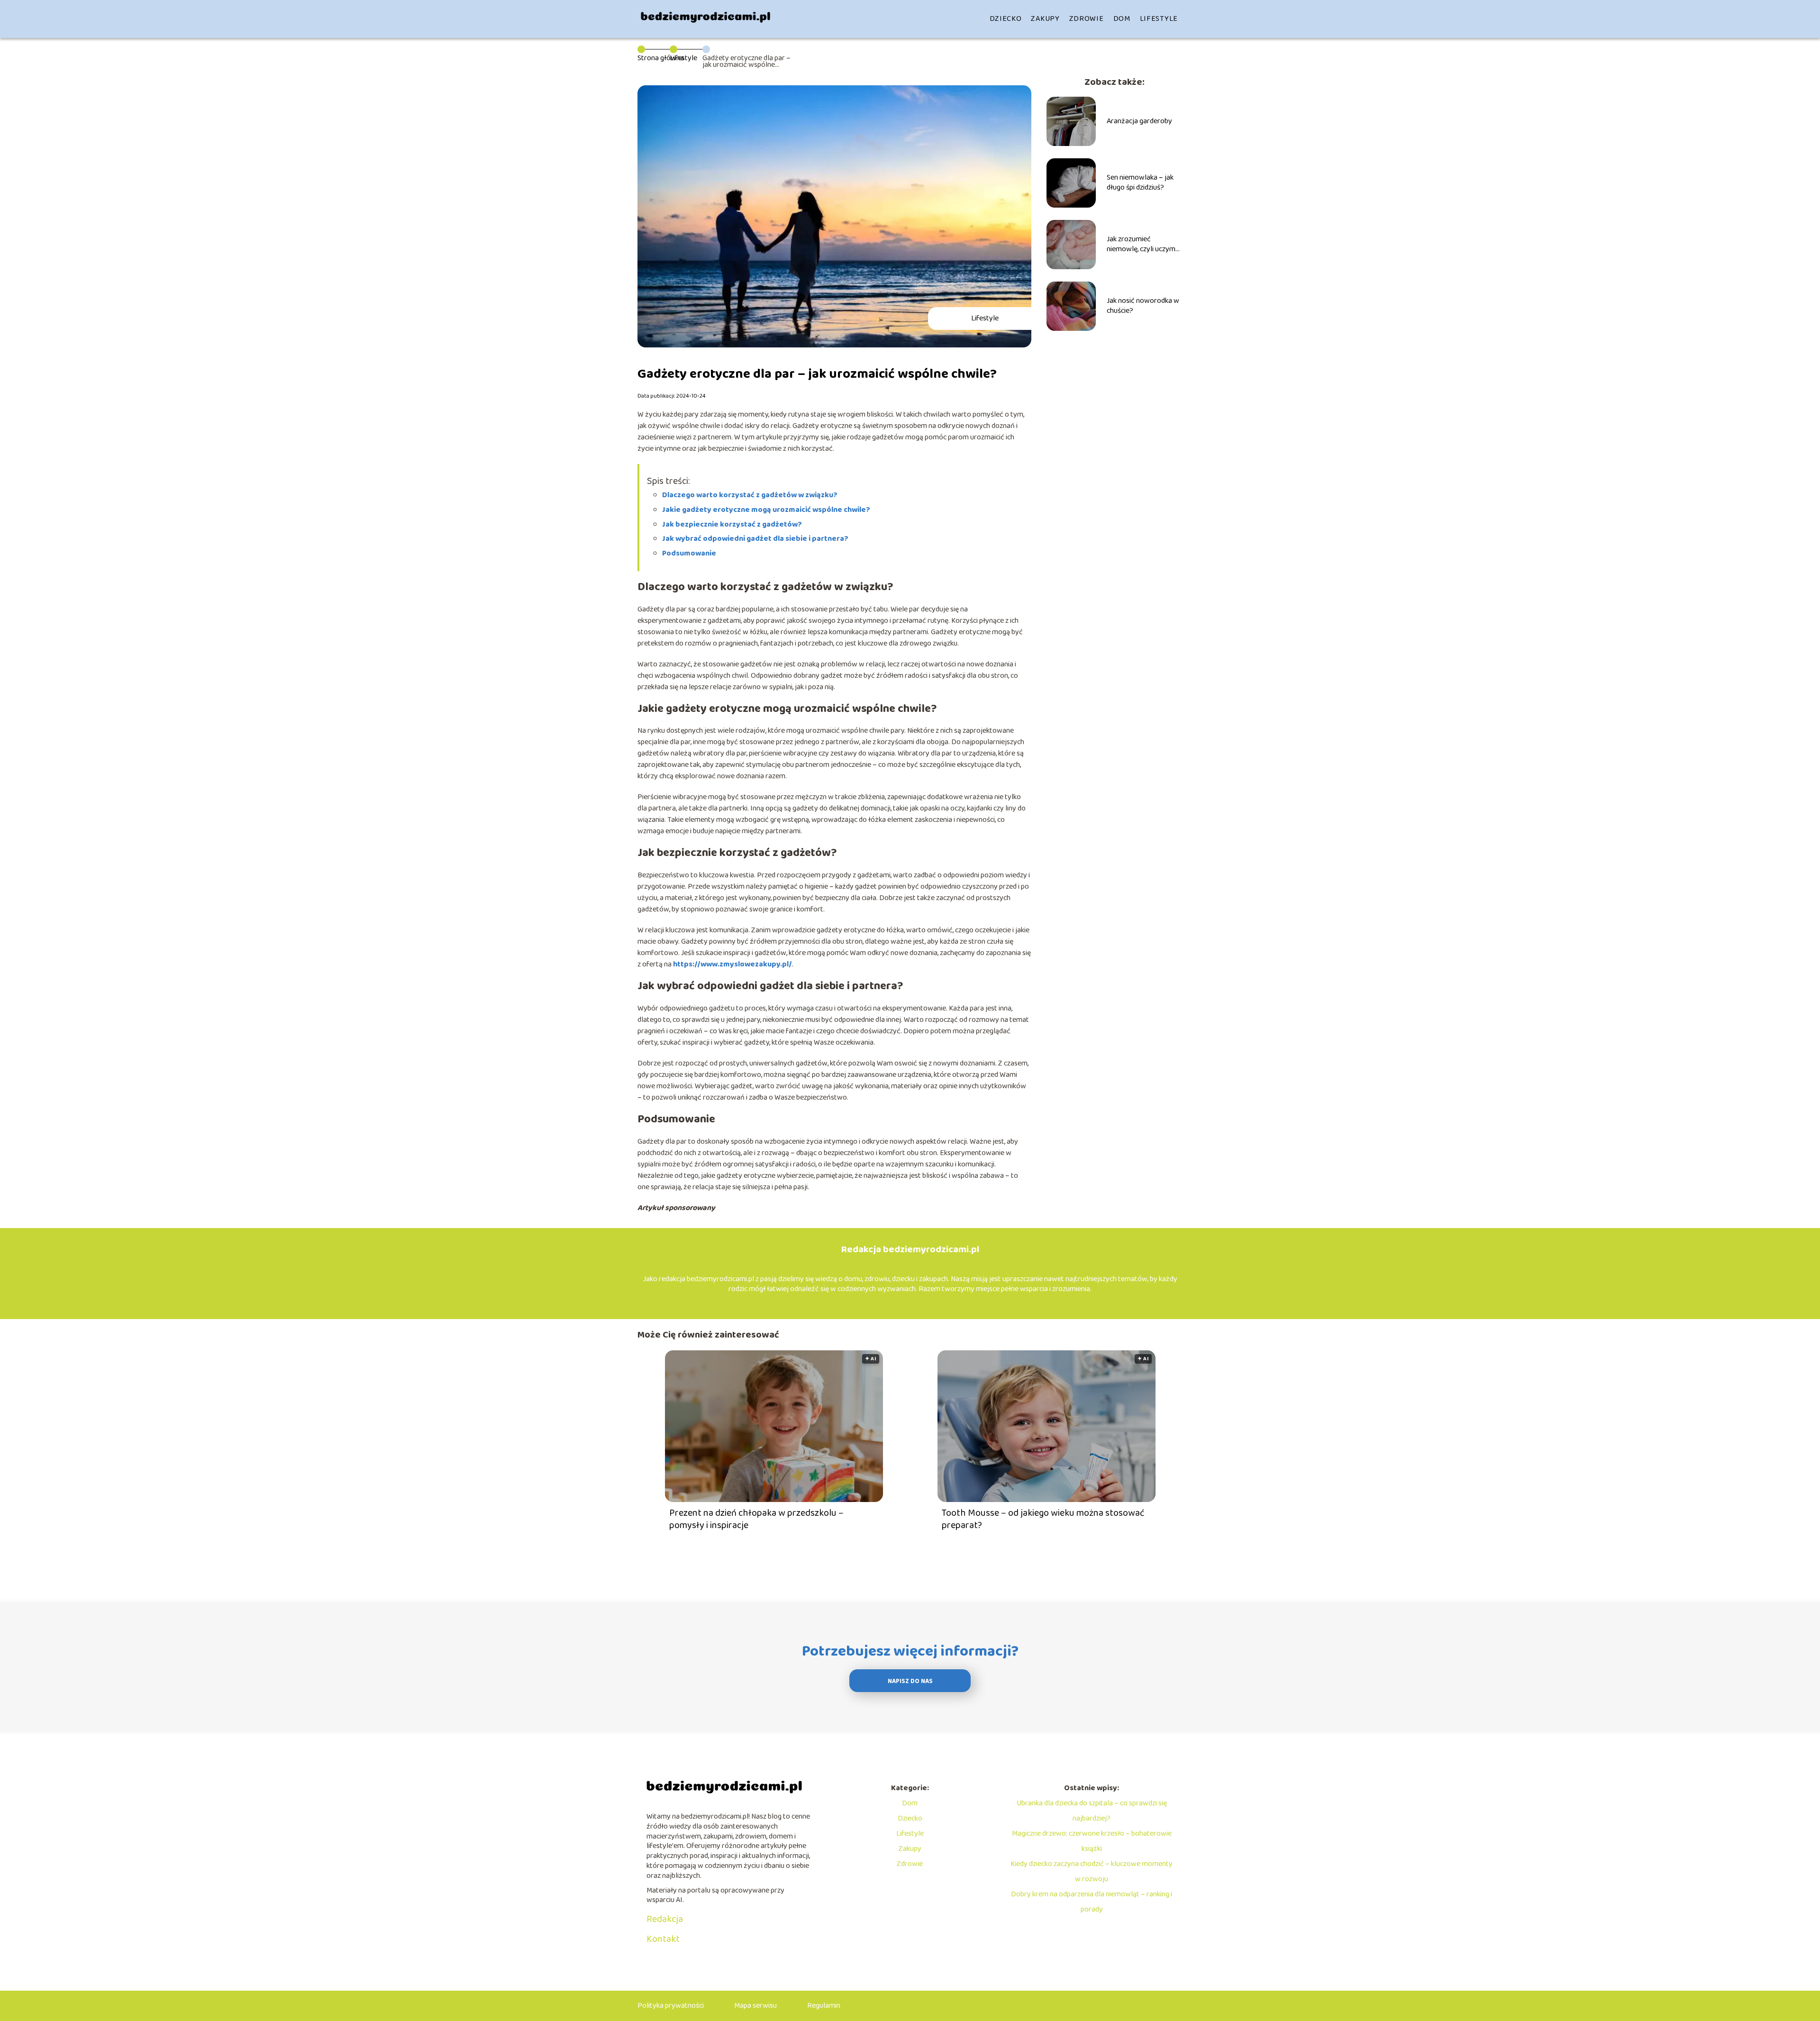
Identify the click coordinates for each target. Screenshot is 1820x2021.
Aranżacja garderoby (1139, 122)
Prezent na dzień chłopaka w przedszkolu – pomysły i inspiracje (756, 1519)
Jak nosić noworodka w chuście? (1143, 306)
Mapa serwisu (755, 2006)
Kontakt (663, 1939)
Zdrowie (1087, 19)
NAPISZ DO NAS (910, 1681)
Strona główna (661, 58)
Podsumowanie (689, 553)
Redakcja (665, 1919)
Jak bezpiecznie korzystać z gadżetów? (732, 524)
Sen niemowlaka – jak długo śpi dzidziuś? (1140, 183)
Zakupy (1045, 19)
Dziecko (1006, 19)
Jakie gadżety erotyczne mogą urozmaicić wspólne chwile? (766, 510)
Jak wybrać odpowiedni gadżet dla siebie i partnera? (755, 539)
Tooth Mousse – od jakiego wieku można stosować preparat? (1043, 1519)
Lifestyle (1159, 19)
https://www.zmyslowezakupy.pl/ (733, 964)
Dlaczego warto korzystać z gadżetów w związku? (750, 495)
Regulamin (824, 2006)
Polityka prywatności (671, 2006)
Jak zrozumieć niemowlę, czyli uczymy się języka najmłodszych (1144, 245)
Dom (1122, 19)
